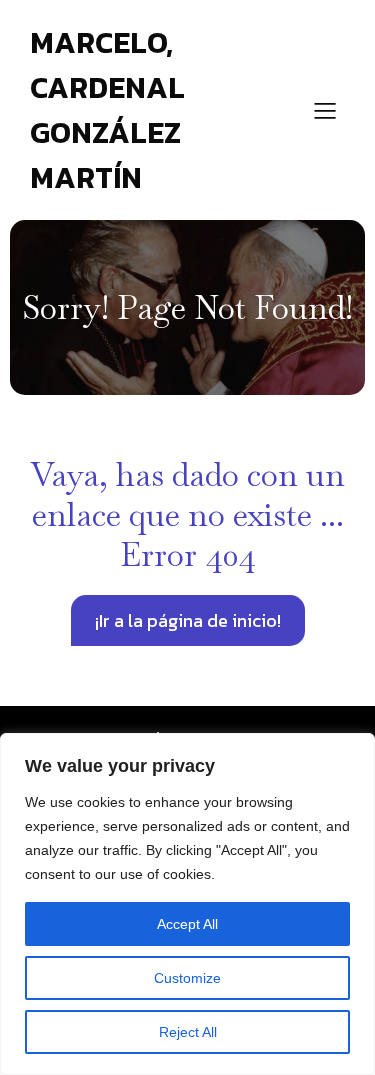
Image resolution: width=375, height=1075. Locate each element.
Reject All (188, 1032)
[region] (187, 904)
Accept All (187, 924)
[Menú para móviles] (325, 110)
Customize (187, 978)
